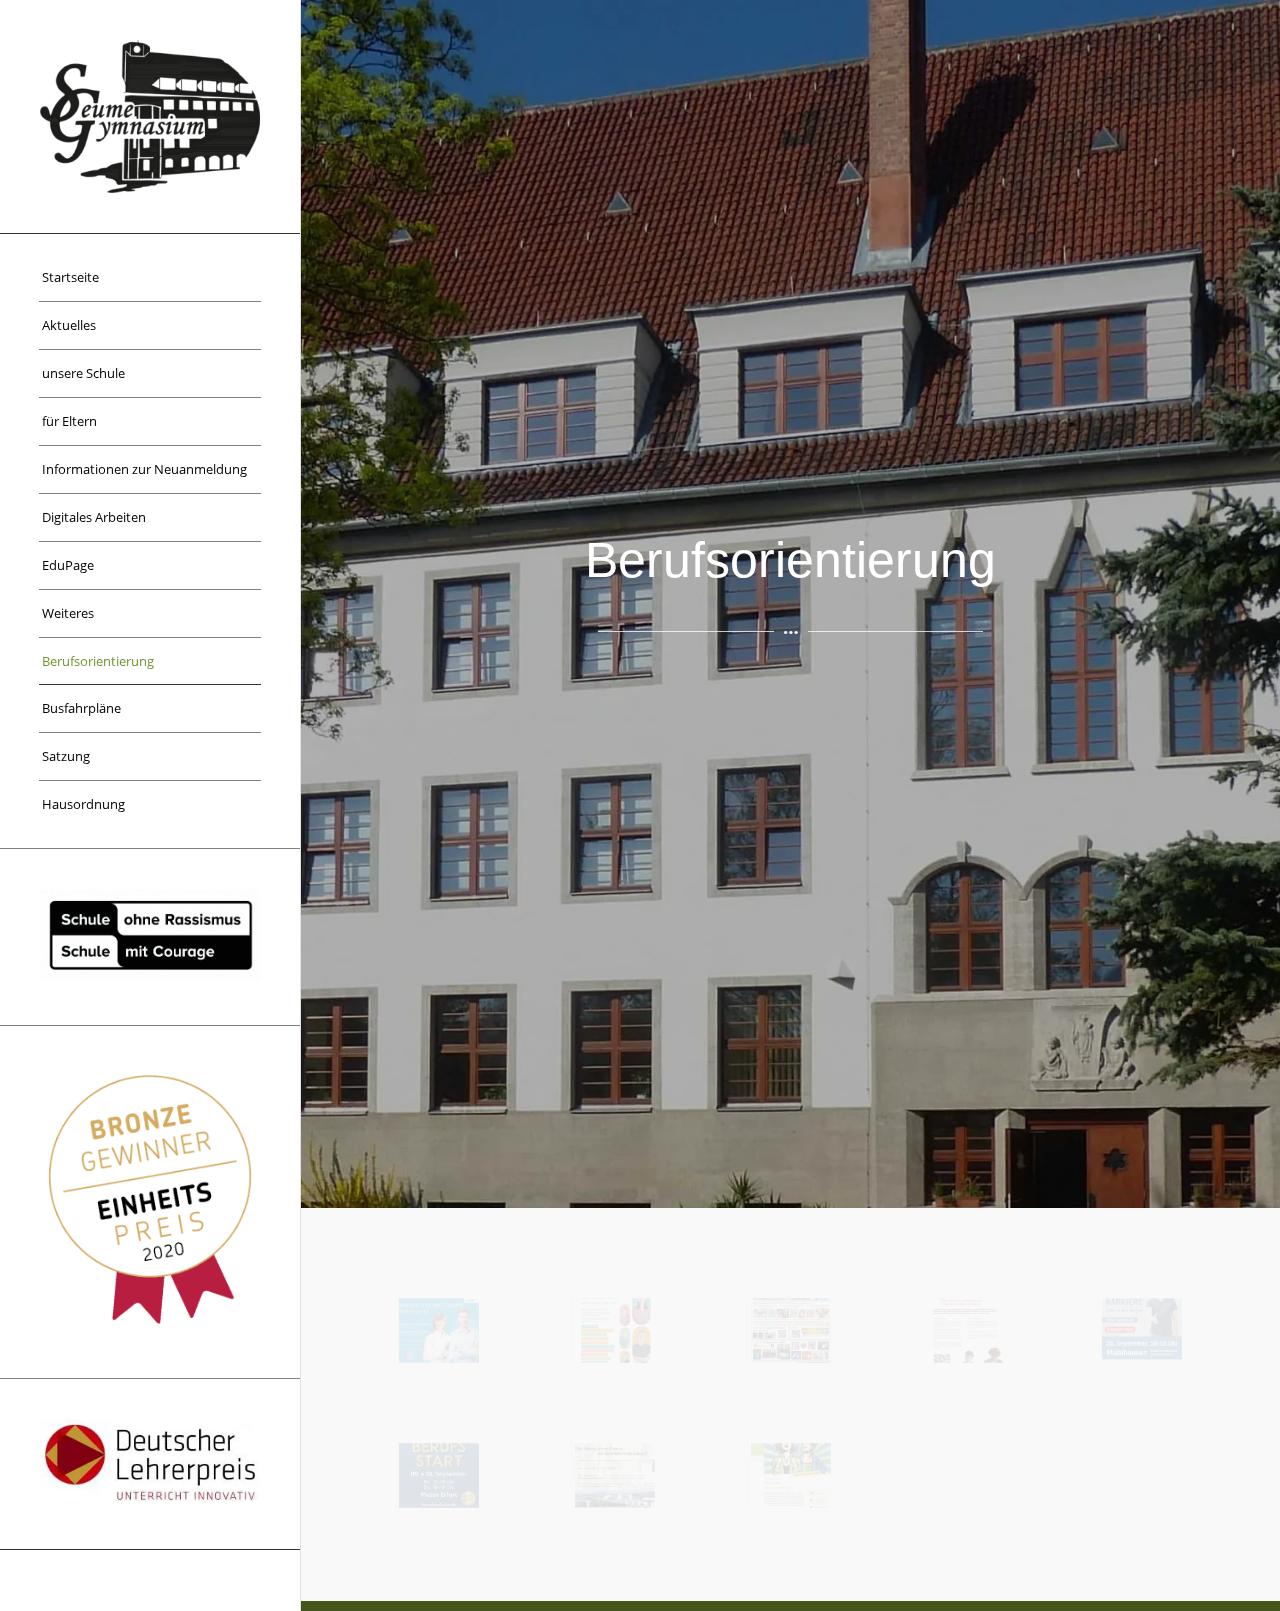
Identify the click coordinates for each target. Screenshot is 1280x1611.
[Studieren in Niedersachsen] (966, 1330)
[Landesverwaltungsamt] (439, 1330)
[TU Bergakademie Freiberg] (791, 1330)
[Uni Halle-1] (791, 1475)
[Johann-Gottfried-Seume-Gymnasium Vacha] (150, 116)
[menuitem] (150, 278)
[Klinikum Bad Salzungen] (615, 1330)
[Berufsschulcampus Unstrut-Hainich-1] (1142, 1330)
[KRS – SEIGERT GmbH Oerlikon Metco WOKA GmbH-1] (615, 1475)
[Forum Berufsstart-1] (439, 1475)
